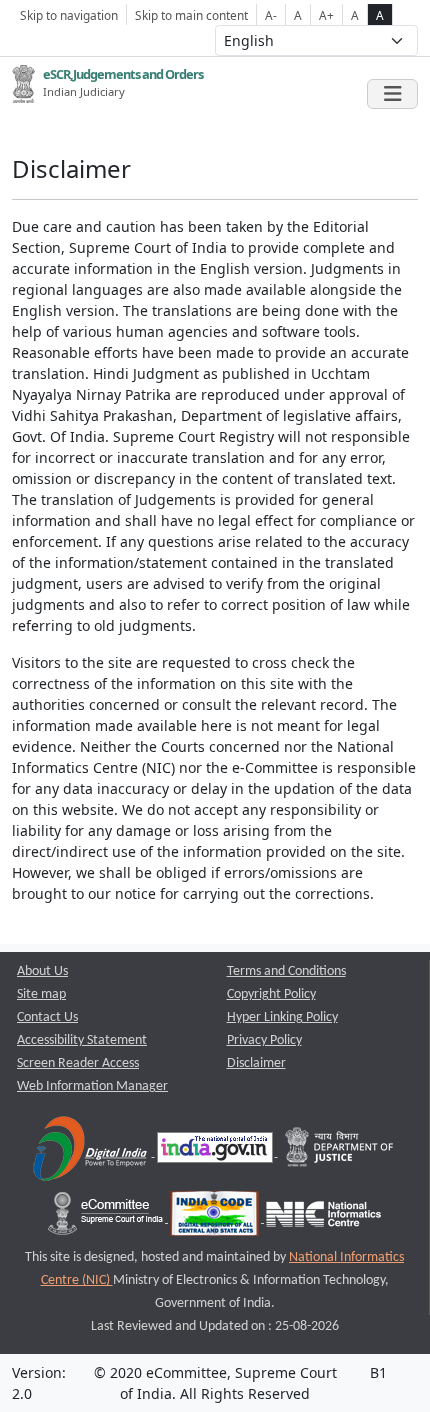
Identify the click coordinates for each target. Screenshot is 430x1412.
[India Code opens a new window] (216, 1218)
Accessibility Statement (82, 1040)
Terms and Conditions (286, 971)
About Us (42, 971)
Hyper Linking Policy (282, 1017)
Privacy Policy (264, 1040)
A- (271, 15)
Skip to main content (191, 15)
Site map (41, 994)
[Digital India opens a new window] (91, 1152)
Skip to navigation (69, 15)
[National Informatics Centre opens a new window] (323, 1218)
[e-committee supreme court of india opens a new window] (107, 1218)
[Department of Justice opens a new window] (340, 1152)
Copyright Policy (271, 994)
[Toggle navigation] (392, 94)
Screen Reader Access (78, 1063)
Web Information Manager (92, 1086)
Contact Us (47, 1017)
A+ (326, 15)
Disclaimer (256, 1063)
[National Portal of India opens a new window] (216, 1152)
